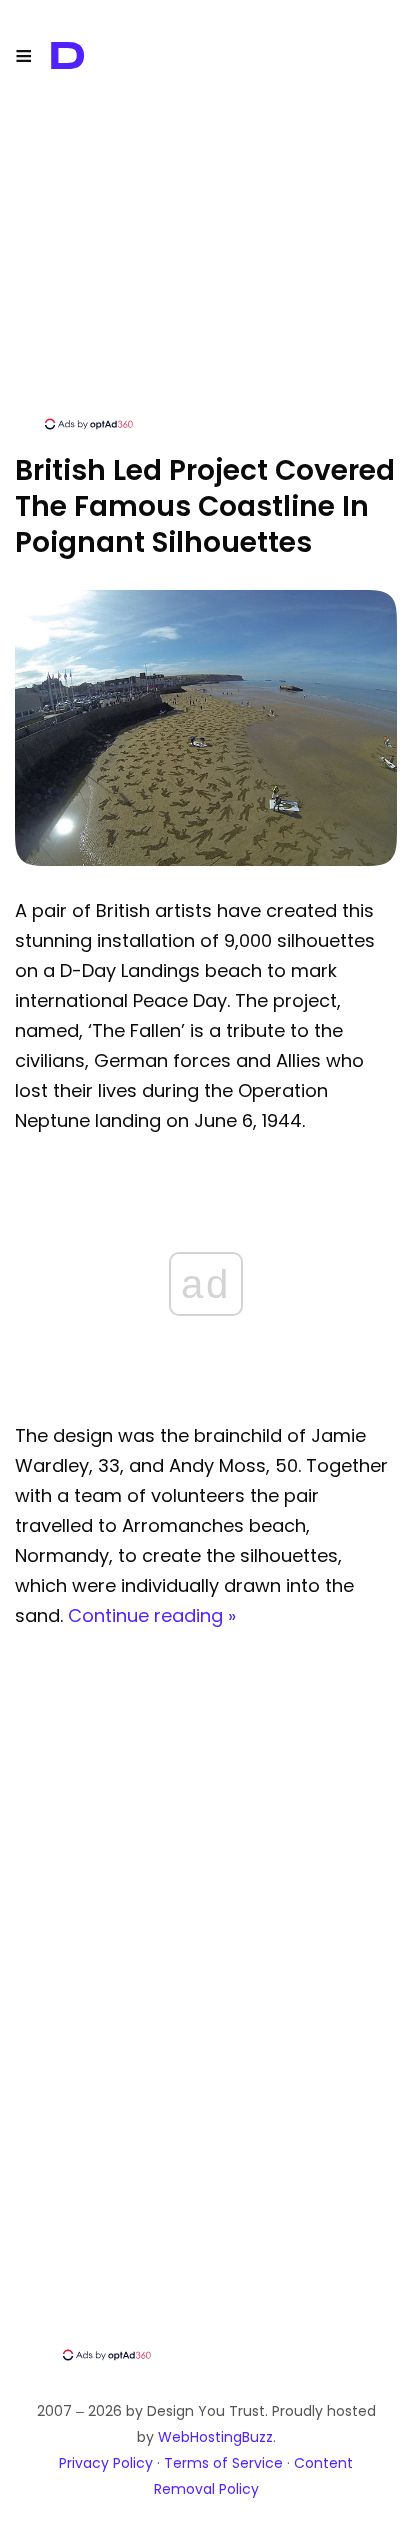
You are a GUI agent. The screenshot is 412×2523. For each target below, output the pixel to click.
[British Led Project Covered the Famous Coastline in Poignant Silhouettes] (206, 860)
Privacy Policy (106, 2463)
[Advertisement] (206, 275)
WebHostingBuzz (215, 2437)
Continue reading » (152, 1615)
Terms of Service (223, 2463)
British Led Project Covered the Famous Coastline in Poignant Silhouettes (205, 506)
